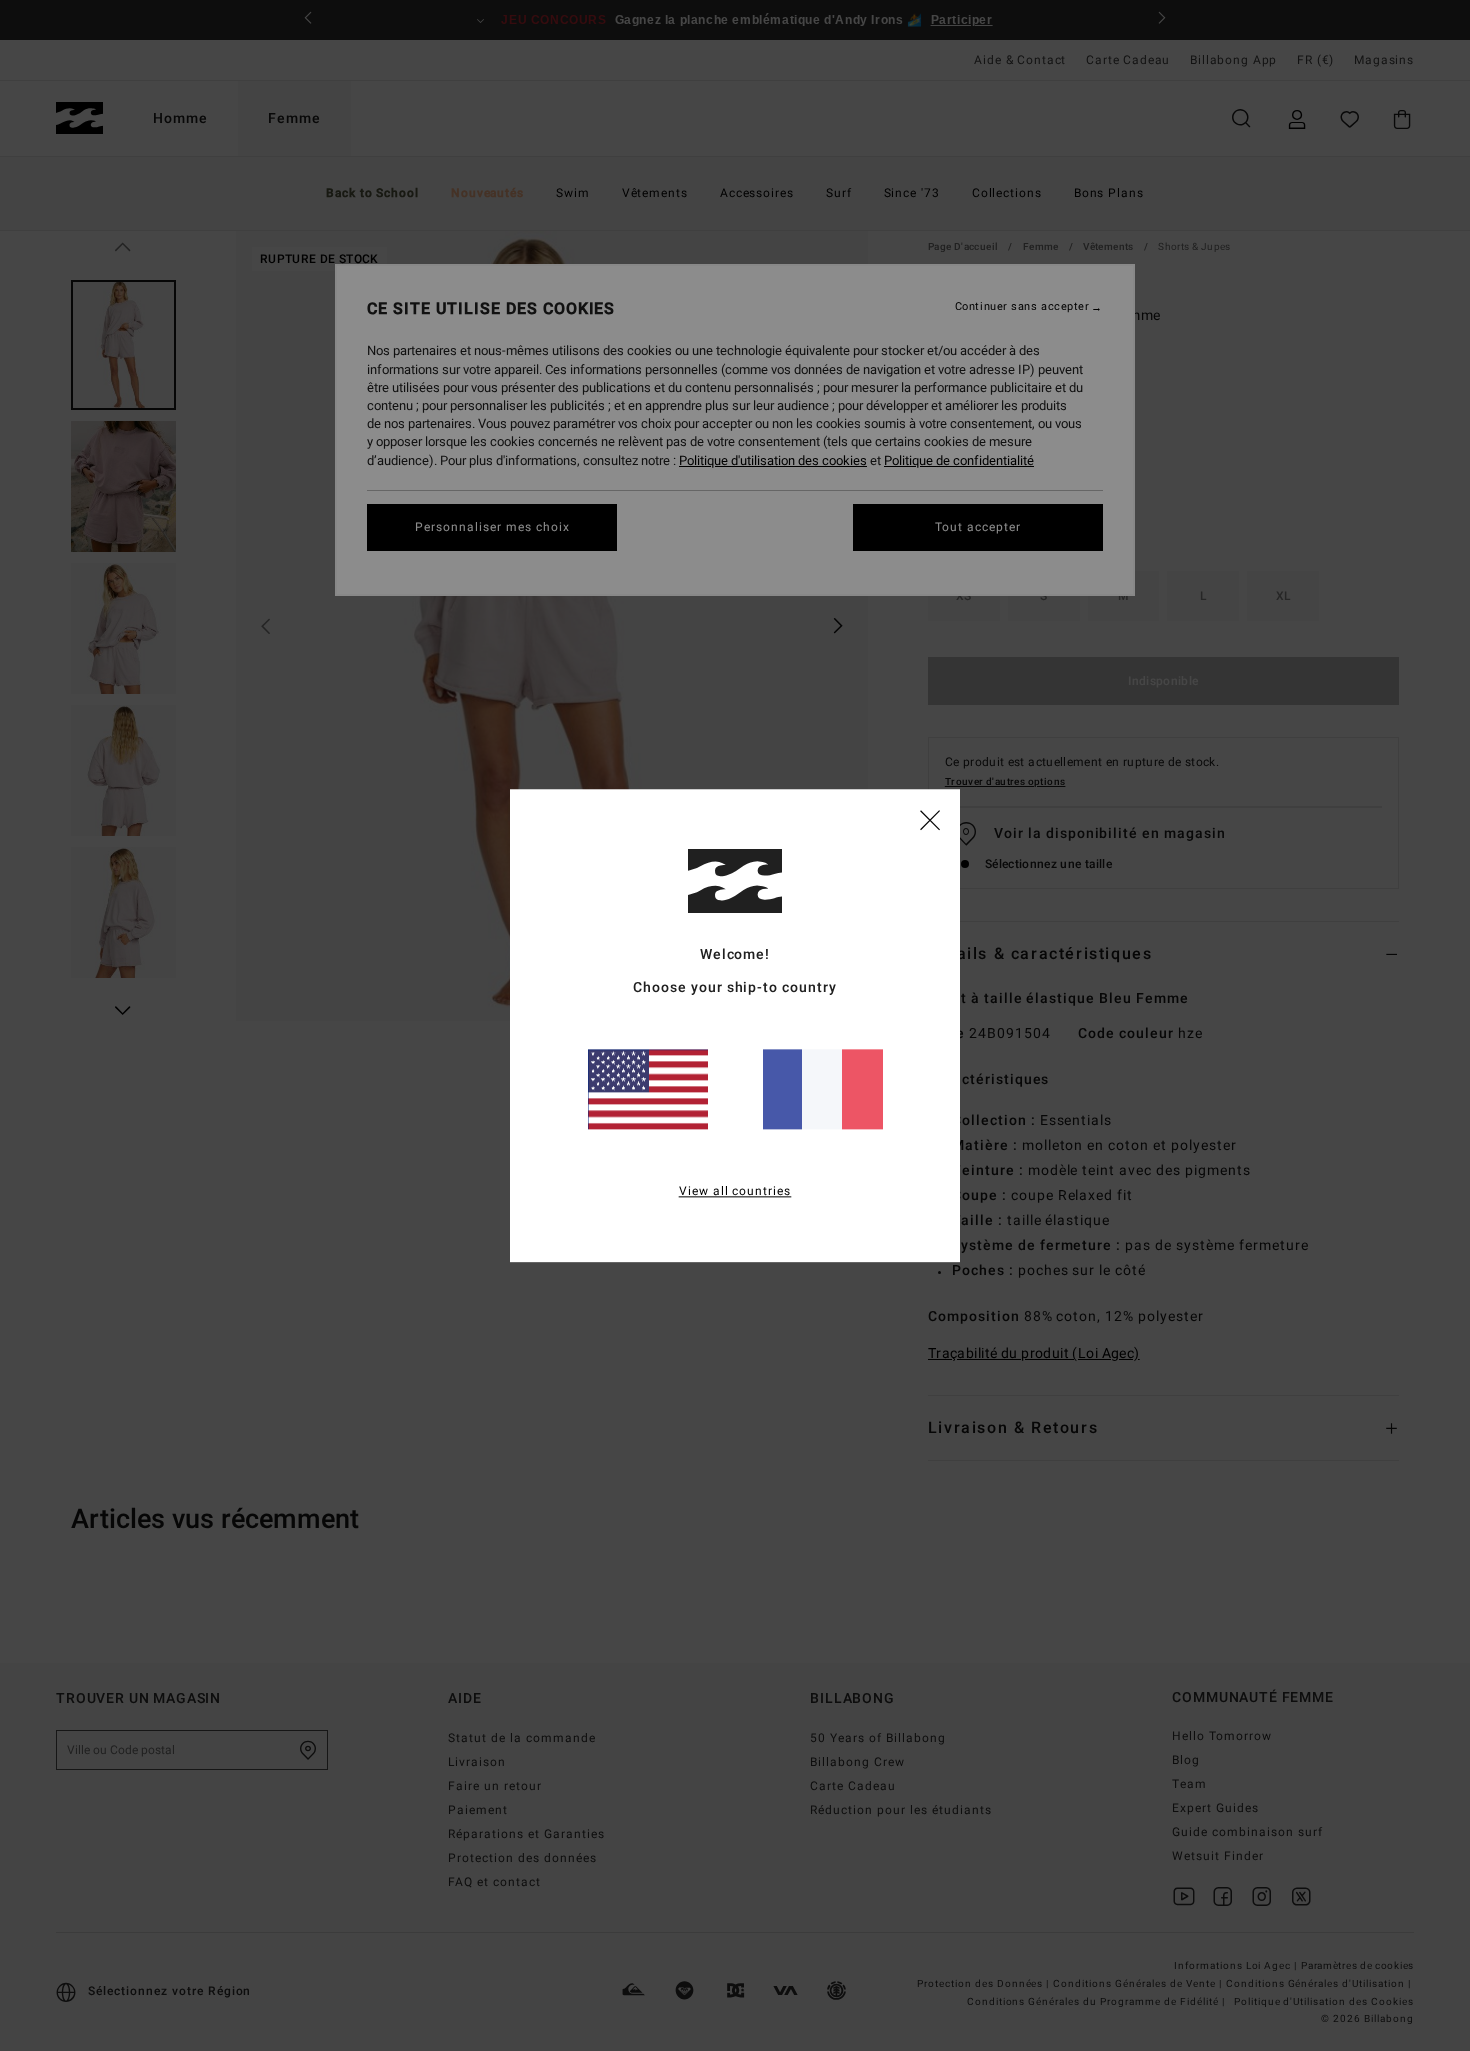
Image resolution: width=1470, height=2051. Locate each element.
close (930, 819)
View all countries (735, 1191)
